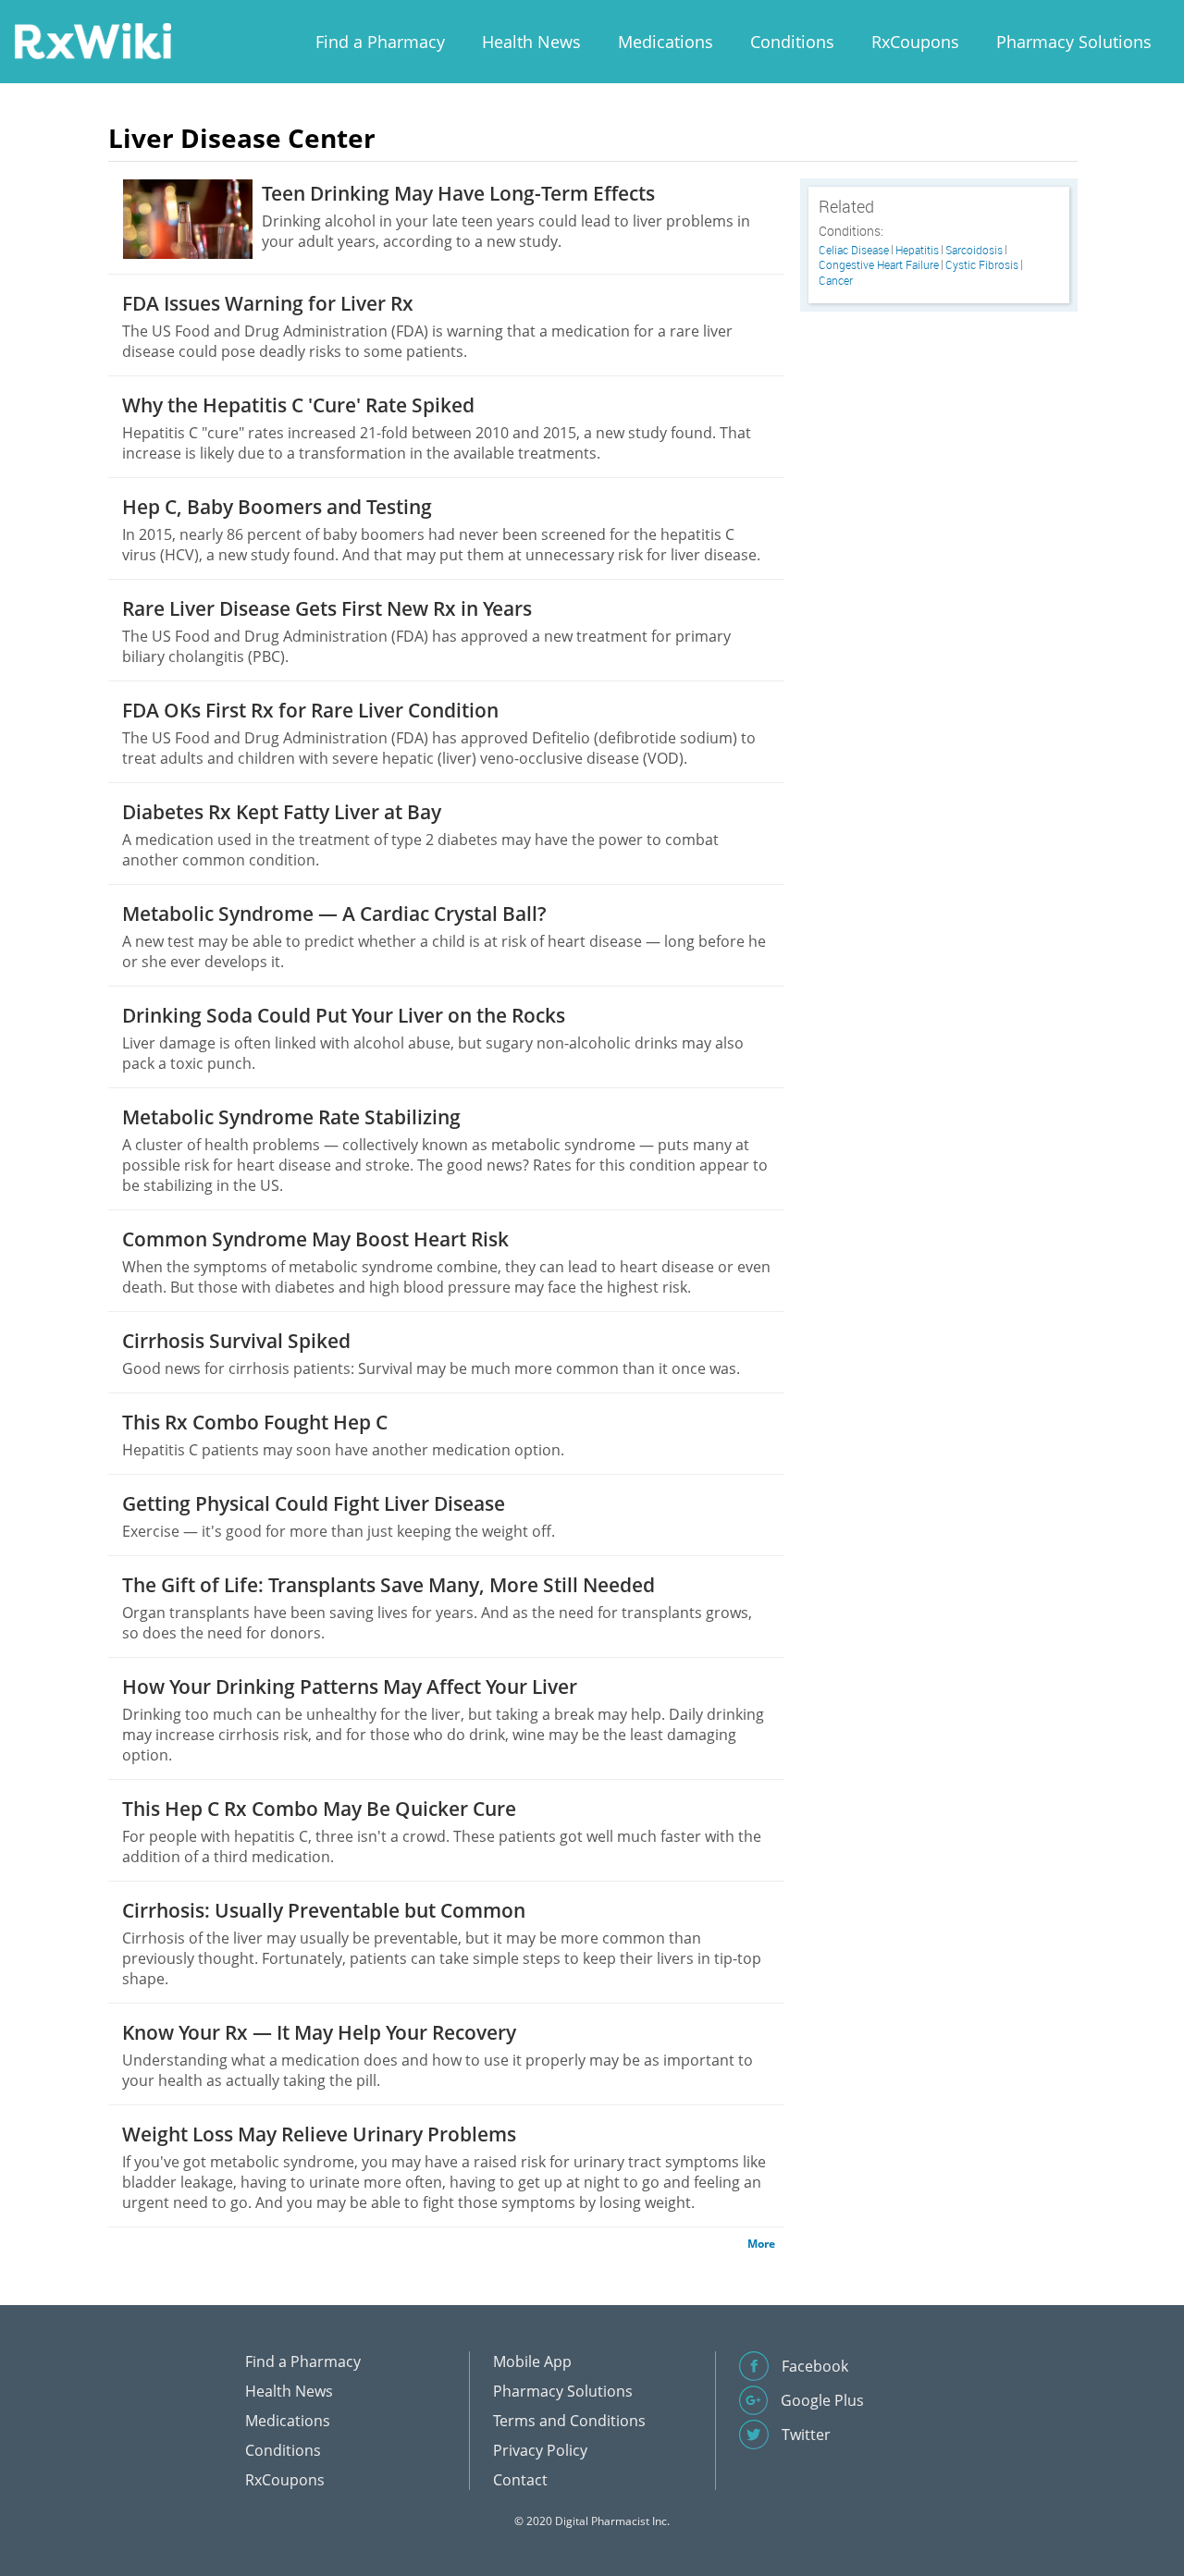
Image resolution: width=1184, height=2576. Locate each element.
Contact (520, 2480)
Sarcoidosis (974, 250)
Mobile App (532, 2361)
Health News (531, 42)
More (761, 2244)
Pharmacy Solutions (1074, 42)
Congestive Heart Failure (879, 265)
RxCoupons (915, 42)
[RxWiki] (92, 40)
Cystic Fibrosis (982, 265)
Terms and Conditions (569, 2421)
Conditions (792, 42)
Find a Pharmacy (380, 42)
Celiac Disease (854, 250)
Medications (666, 42)
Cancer (836, 281)
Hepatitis (917, 250)
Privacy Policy (540, 2450)
